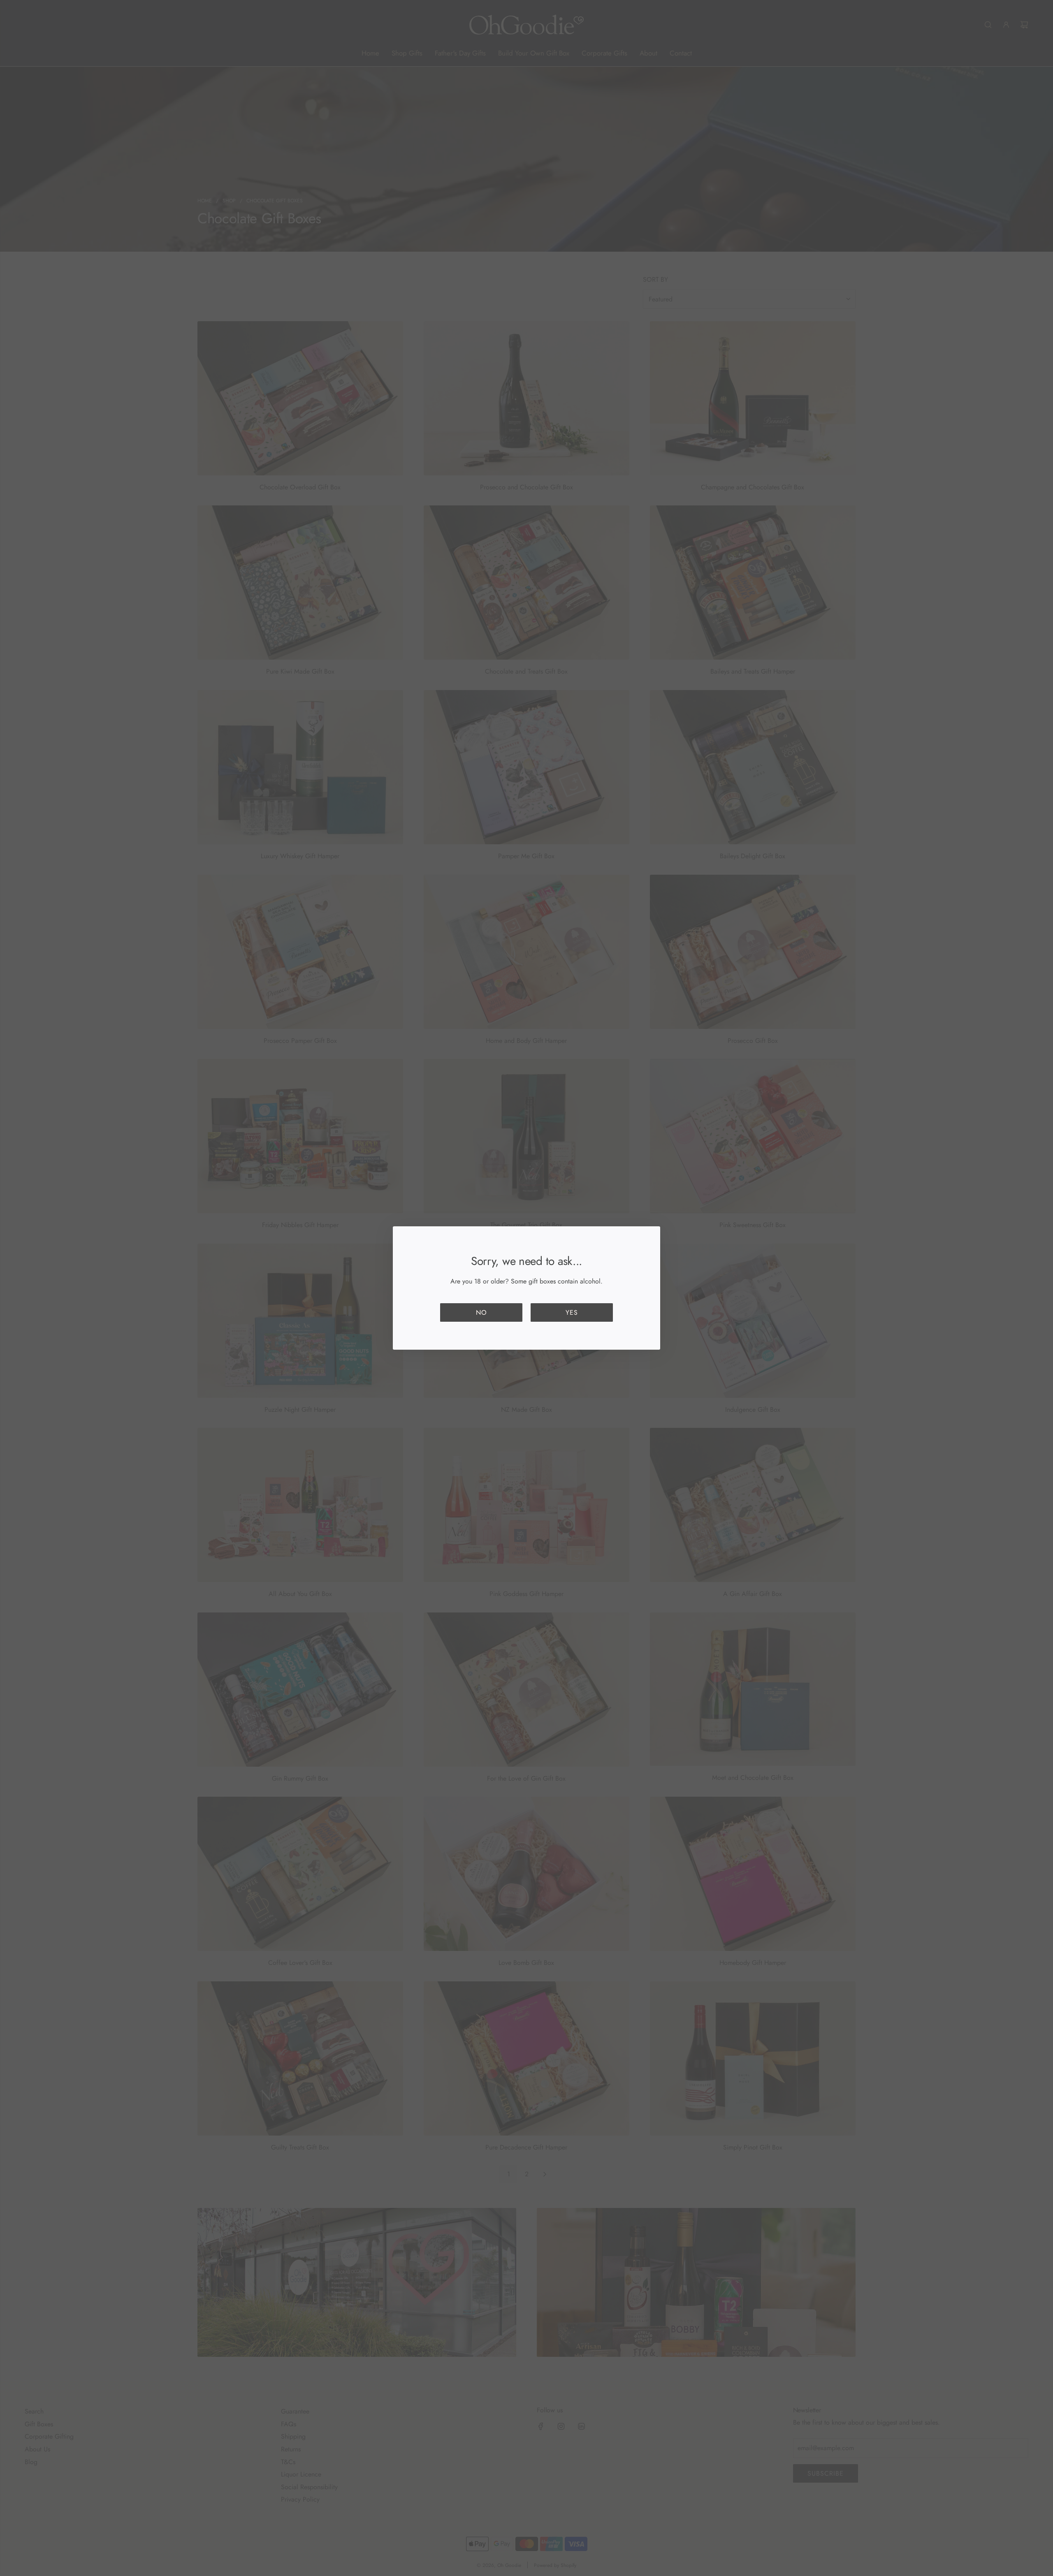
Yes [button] (572, 1312)
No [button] (481, 1312)
